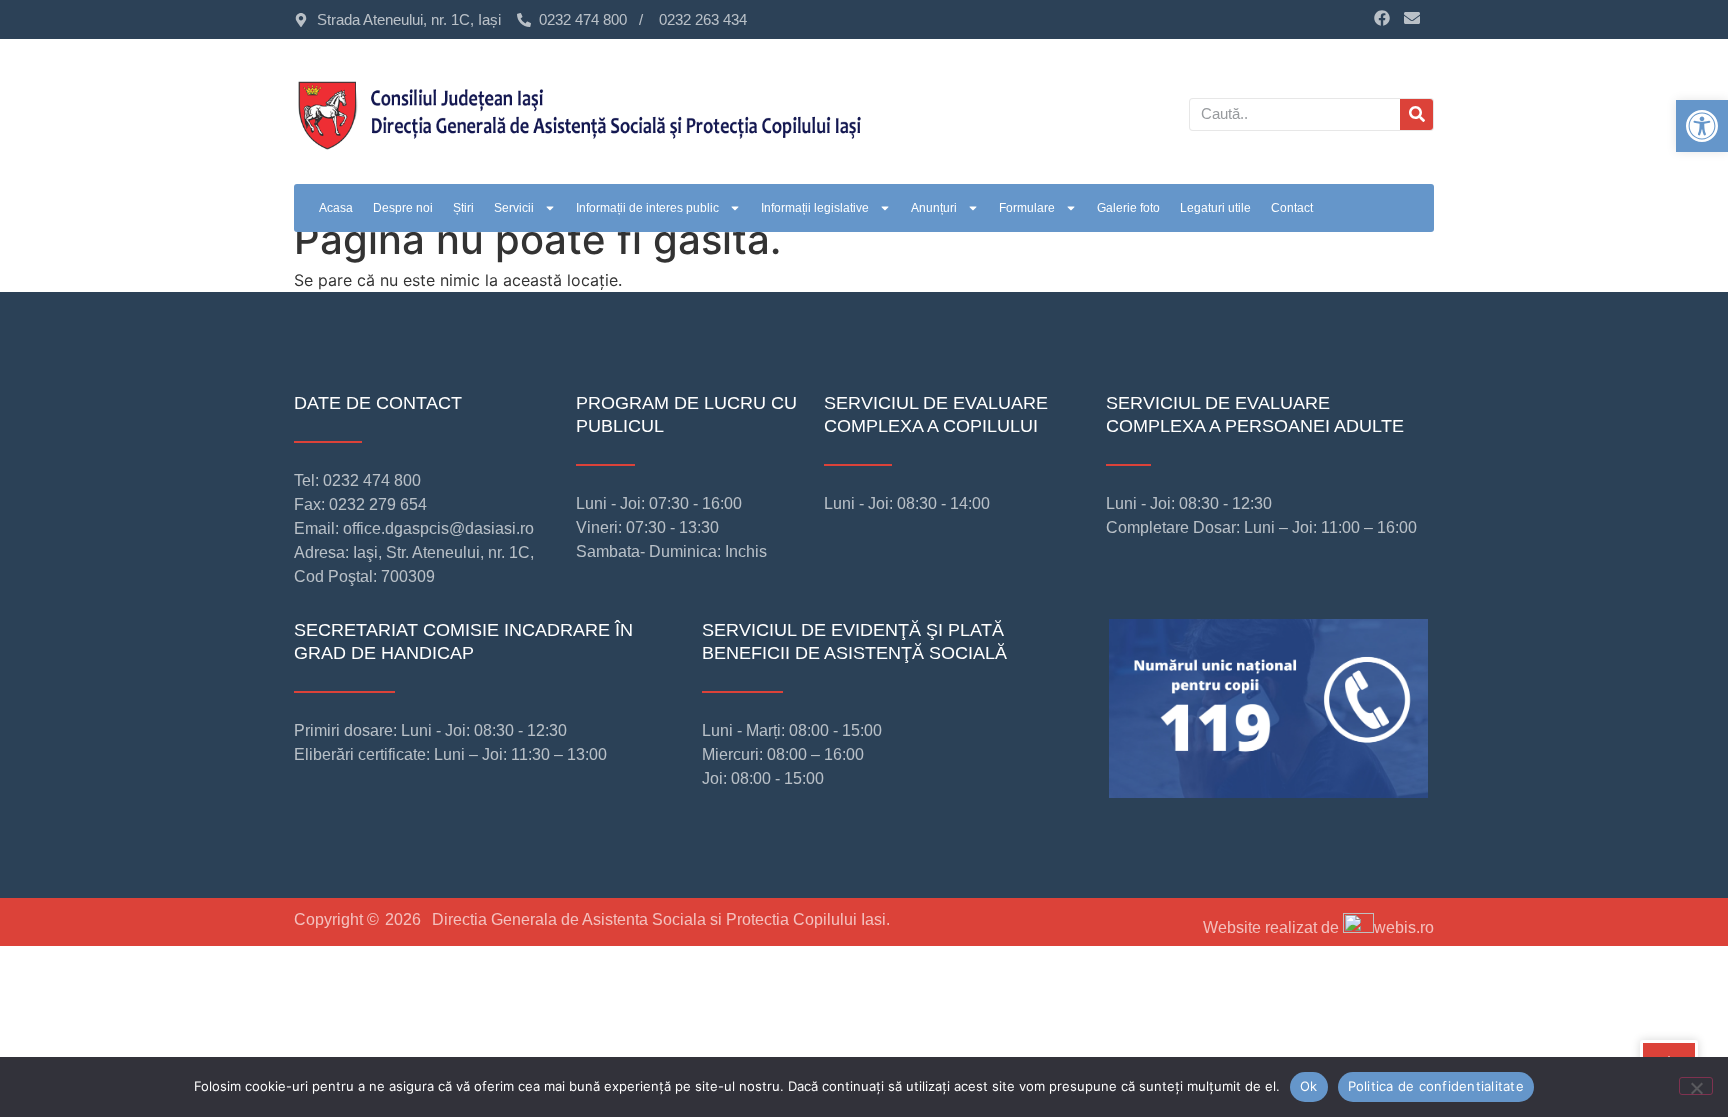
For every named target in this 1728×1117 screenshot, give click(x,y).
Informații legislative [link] (815, 208)
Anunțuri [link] (934, 208)
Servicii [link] (514, 208)
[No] (1696, 1086)
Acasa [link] (336, 208)
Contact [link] (1292, 208)
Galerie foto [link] (1128, 208)
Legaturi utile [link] (1215, 208)
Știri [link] (463, 208)
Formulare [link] (1027, 208)
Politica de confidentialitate (1436, 1086)
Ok (1309, 1086)
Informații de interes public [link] (647, 208)
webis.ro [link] (1404, 927)
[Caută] (1416, 114)
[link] (1702, 126)
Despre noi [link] (403, 208)
